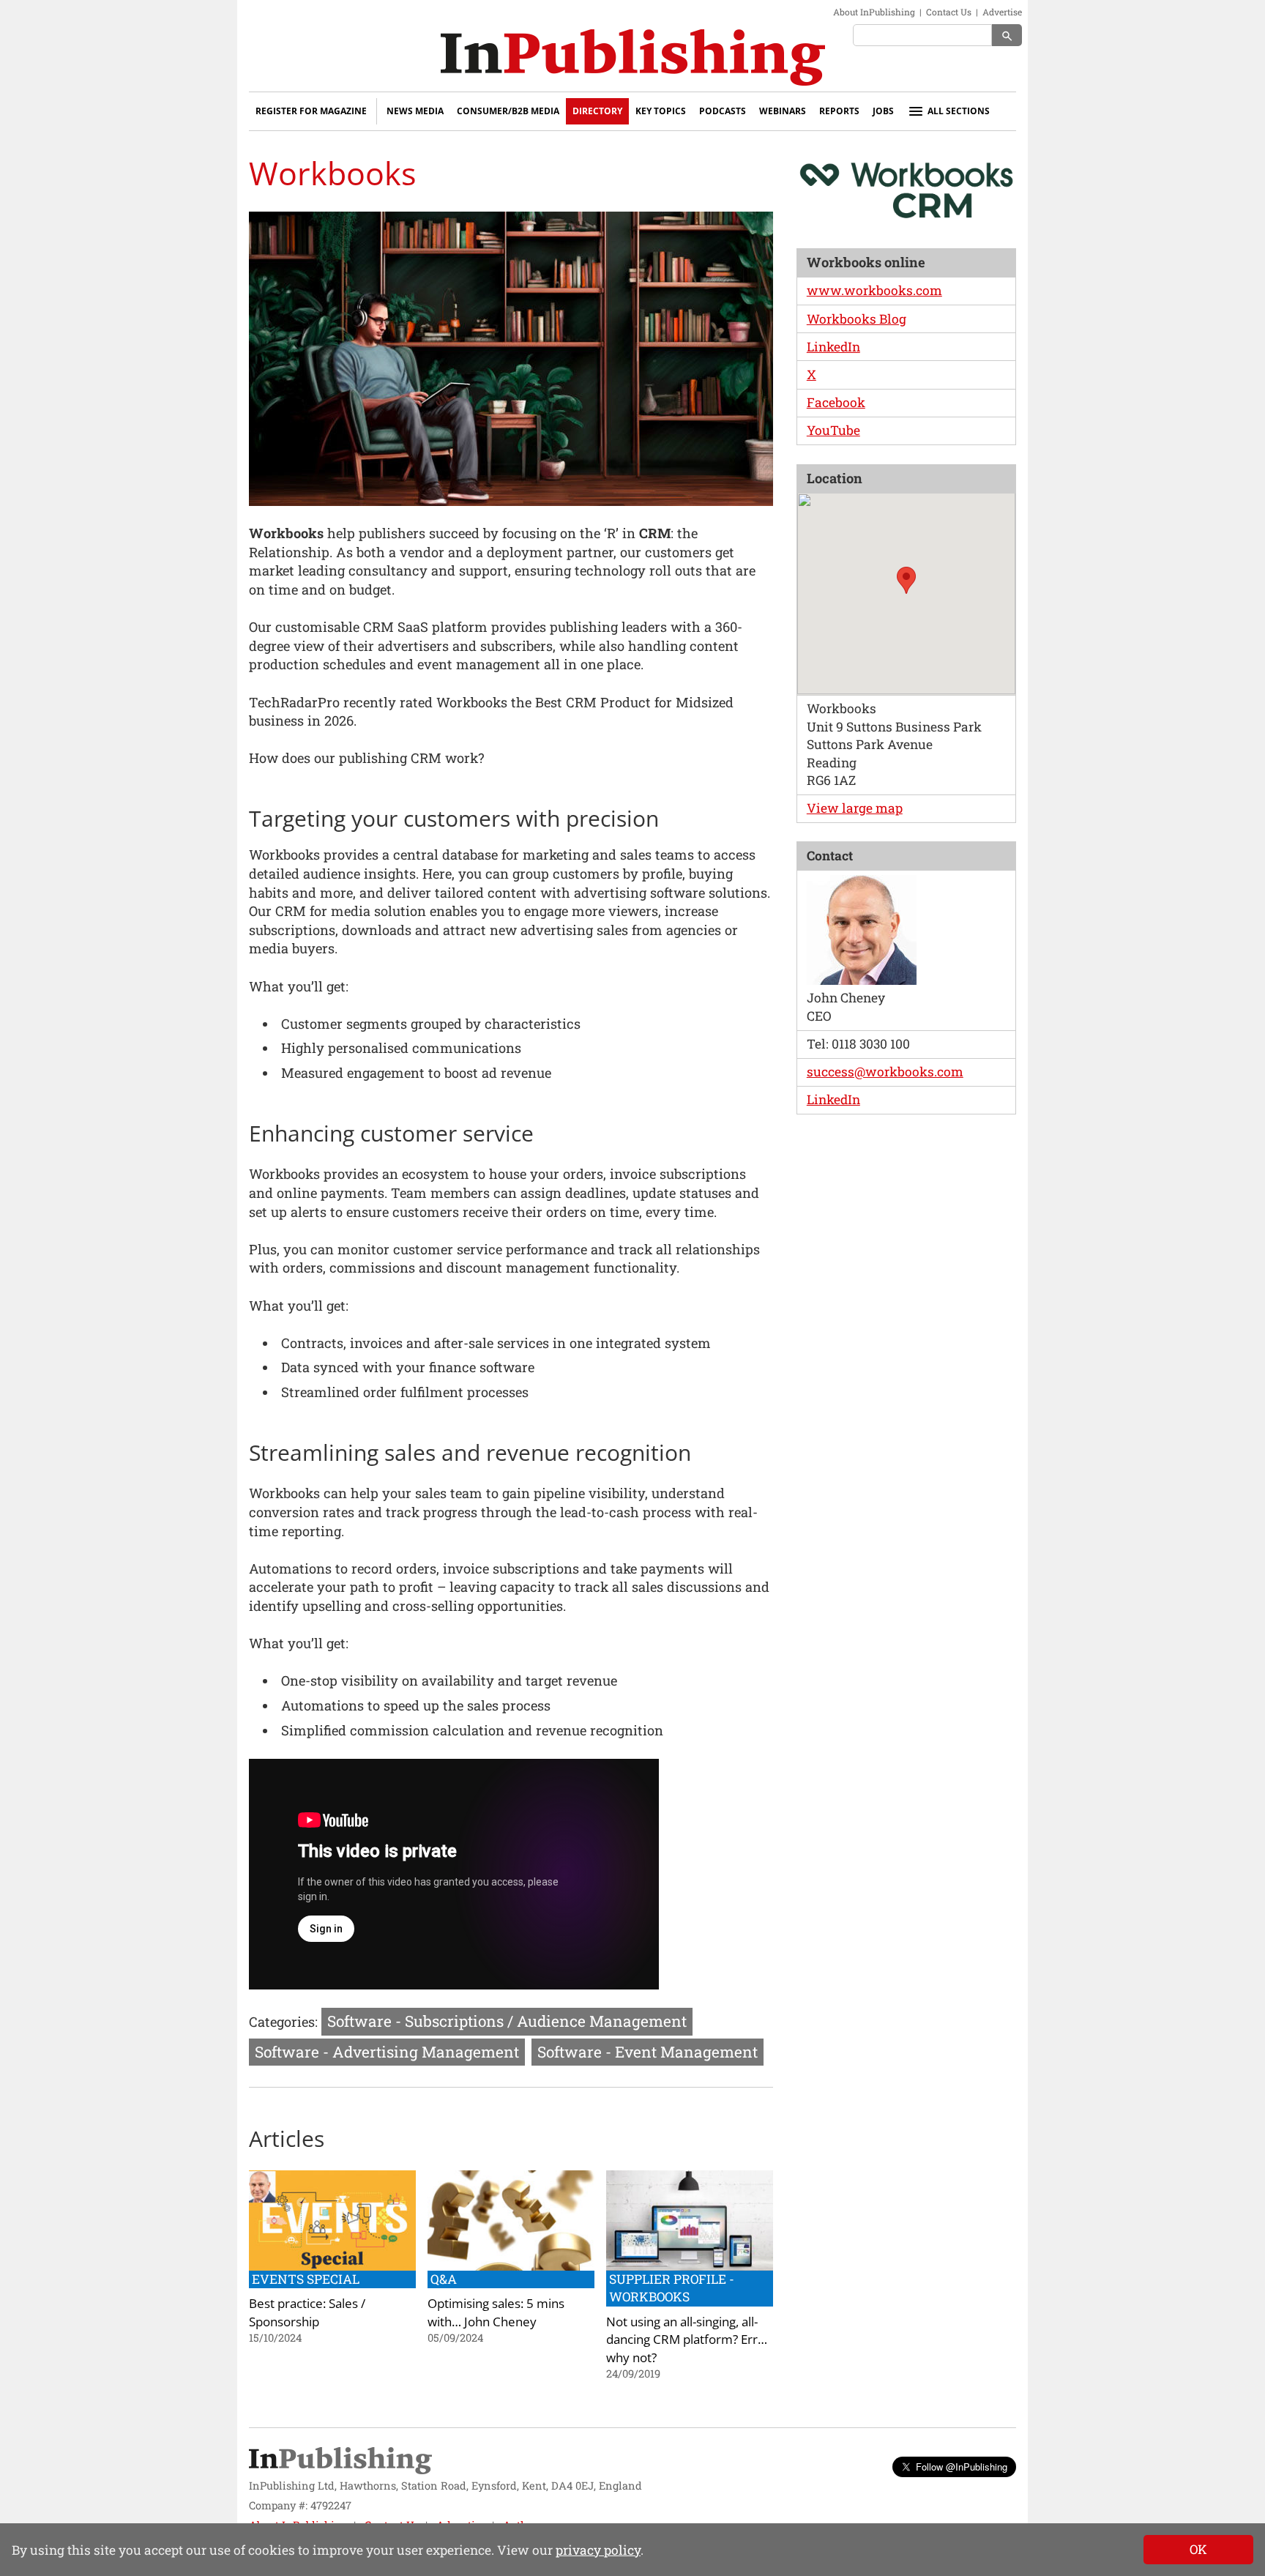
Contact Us (949, 12)
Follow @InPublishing (962, 2467)
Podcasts (723, 111)
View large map (855, 808)
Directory (597, 111)
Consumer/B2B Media (508, 111)
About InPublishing (874, 12)
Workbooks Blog (857, 319)
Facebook (836, 402)
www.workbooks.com (874, 290)
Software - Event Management (648, 2052)
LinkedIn (833, 347)
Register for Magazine (311, 111)
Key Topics (661, 111)
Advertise (1002, 12)
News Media (415, 111)
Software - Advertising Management (387, 2052)
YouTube (833, 430)
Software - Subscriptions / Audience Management (507, 2021)
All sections (959, 111)
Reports (839, 111)
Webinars (783, 111)
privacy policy (598, 2550)
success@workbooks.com (885, 1072)
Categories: (283, 2022)
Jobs (883, 111)
